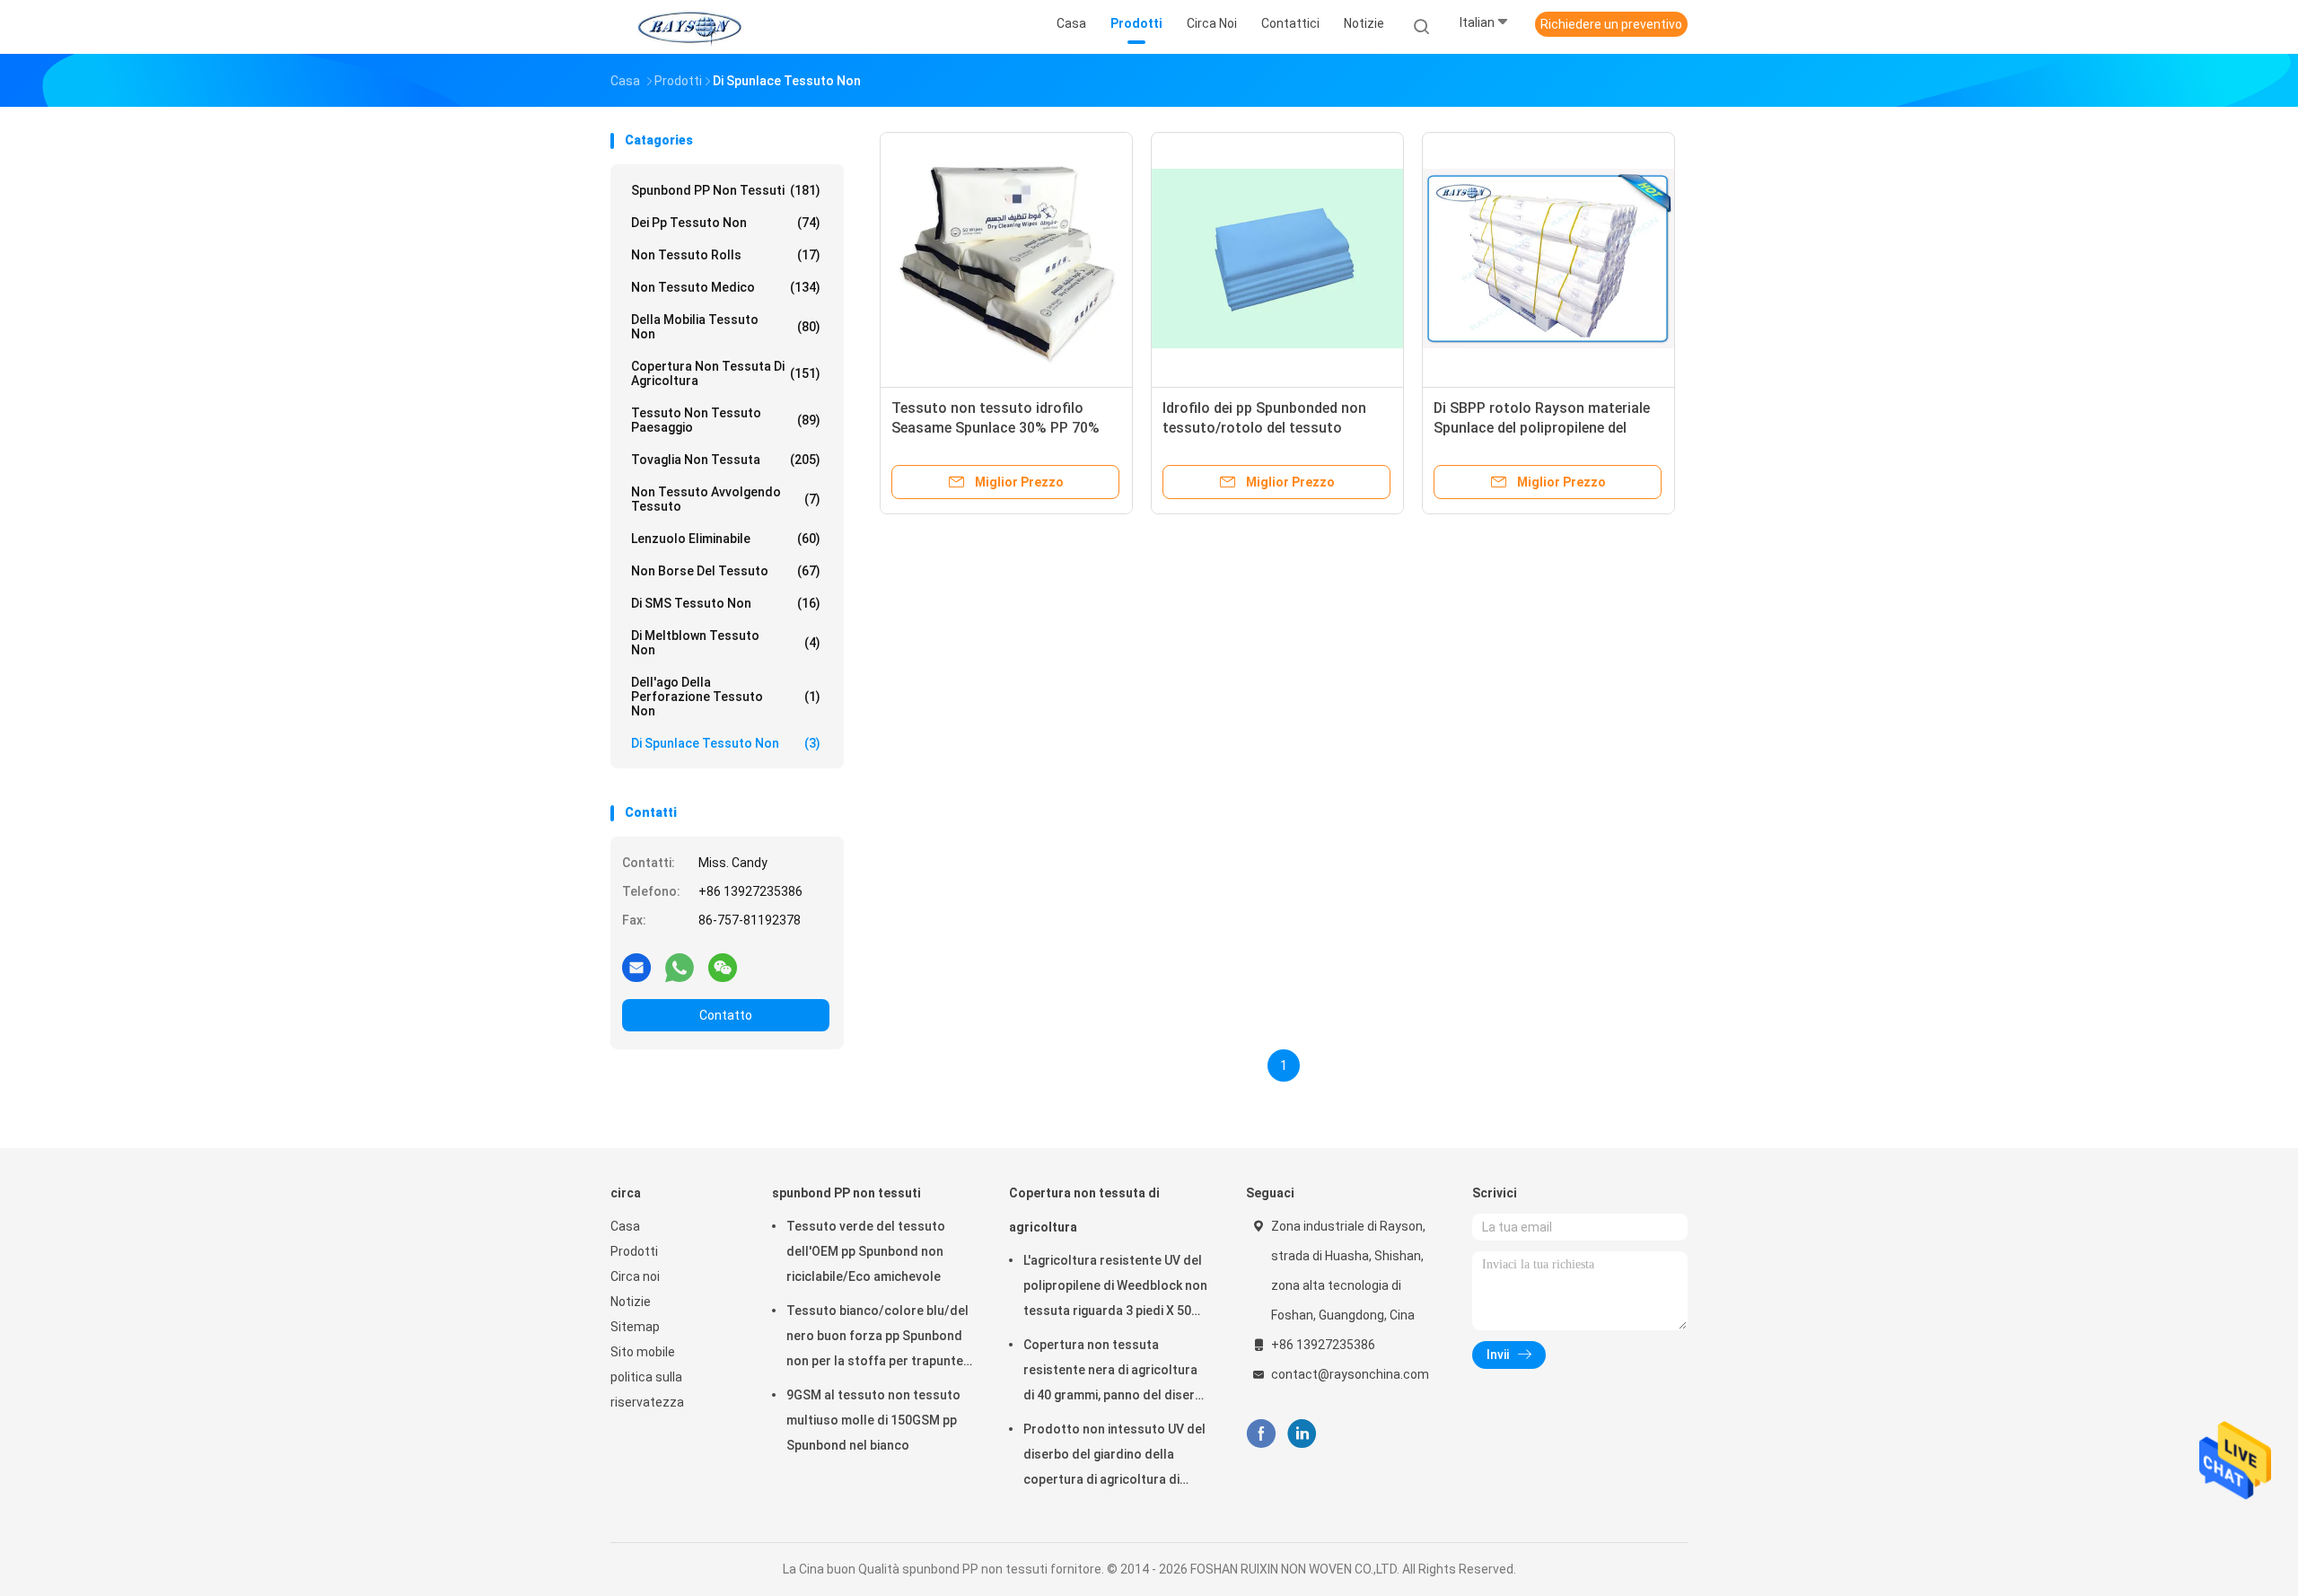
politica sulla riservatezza (647, 1390)
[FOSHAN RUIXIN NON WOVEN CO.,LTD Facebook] (1261, 1434)
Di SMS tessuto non (726, 603)
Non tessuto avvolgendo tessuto (726, 499)
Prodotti (634, 1251)
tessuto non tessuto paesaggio (726, 420)
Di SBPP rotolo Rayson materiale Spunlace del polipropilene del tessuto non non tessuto (1542, 428)
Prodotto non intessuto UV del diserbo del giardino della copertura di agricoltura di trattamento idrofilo (1114, 1457)
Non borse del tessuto (726, 571)
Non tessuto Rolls (726, 255)
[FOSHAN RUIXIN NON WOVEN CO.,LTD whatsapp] (680, 967)
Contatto (726, 1015)
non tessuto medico (726, 287)
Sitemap (635, 1327)
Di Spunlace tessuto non (726, 743)
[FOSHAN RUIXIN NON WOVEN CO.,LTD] (689, 27)
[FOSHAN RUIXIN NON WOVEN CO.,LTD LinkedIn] (1302, 1434)
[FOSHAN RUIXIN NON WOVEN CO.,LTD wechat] (723, 967)
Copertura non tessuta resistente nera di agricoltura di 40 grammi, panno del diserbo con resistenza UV (1117, 1372)
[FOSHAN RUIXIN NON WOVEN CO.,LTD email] (636, 967)
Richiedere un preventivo (1611, 24)
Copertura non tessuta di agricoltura (726, 373)
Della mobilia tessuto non (726, 327)
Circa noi (635, 1276)
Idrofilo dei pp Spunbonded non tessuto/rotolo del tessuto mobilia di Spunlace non (1264, 428)
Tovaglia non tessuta (726, 460)
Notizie (631, 1302)
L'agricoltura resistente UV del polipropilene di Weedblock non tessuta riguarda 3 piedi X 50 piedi (1115, 1288)
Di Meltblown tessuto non (726, 643)
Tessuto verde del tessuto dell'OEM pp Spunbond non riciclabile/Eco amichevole (866, 1251)
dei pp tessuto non (726, 223)
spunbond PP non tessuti (726, 190)
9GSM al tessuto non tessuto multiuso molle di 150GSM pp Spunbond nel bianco (873, 1420)
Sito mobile (643, 1352)
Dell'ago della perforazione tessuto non (726, 697)
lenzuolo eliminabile (726, 539)
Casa (625, 1226)
